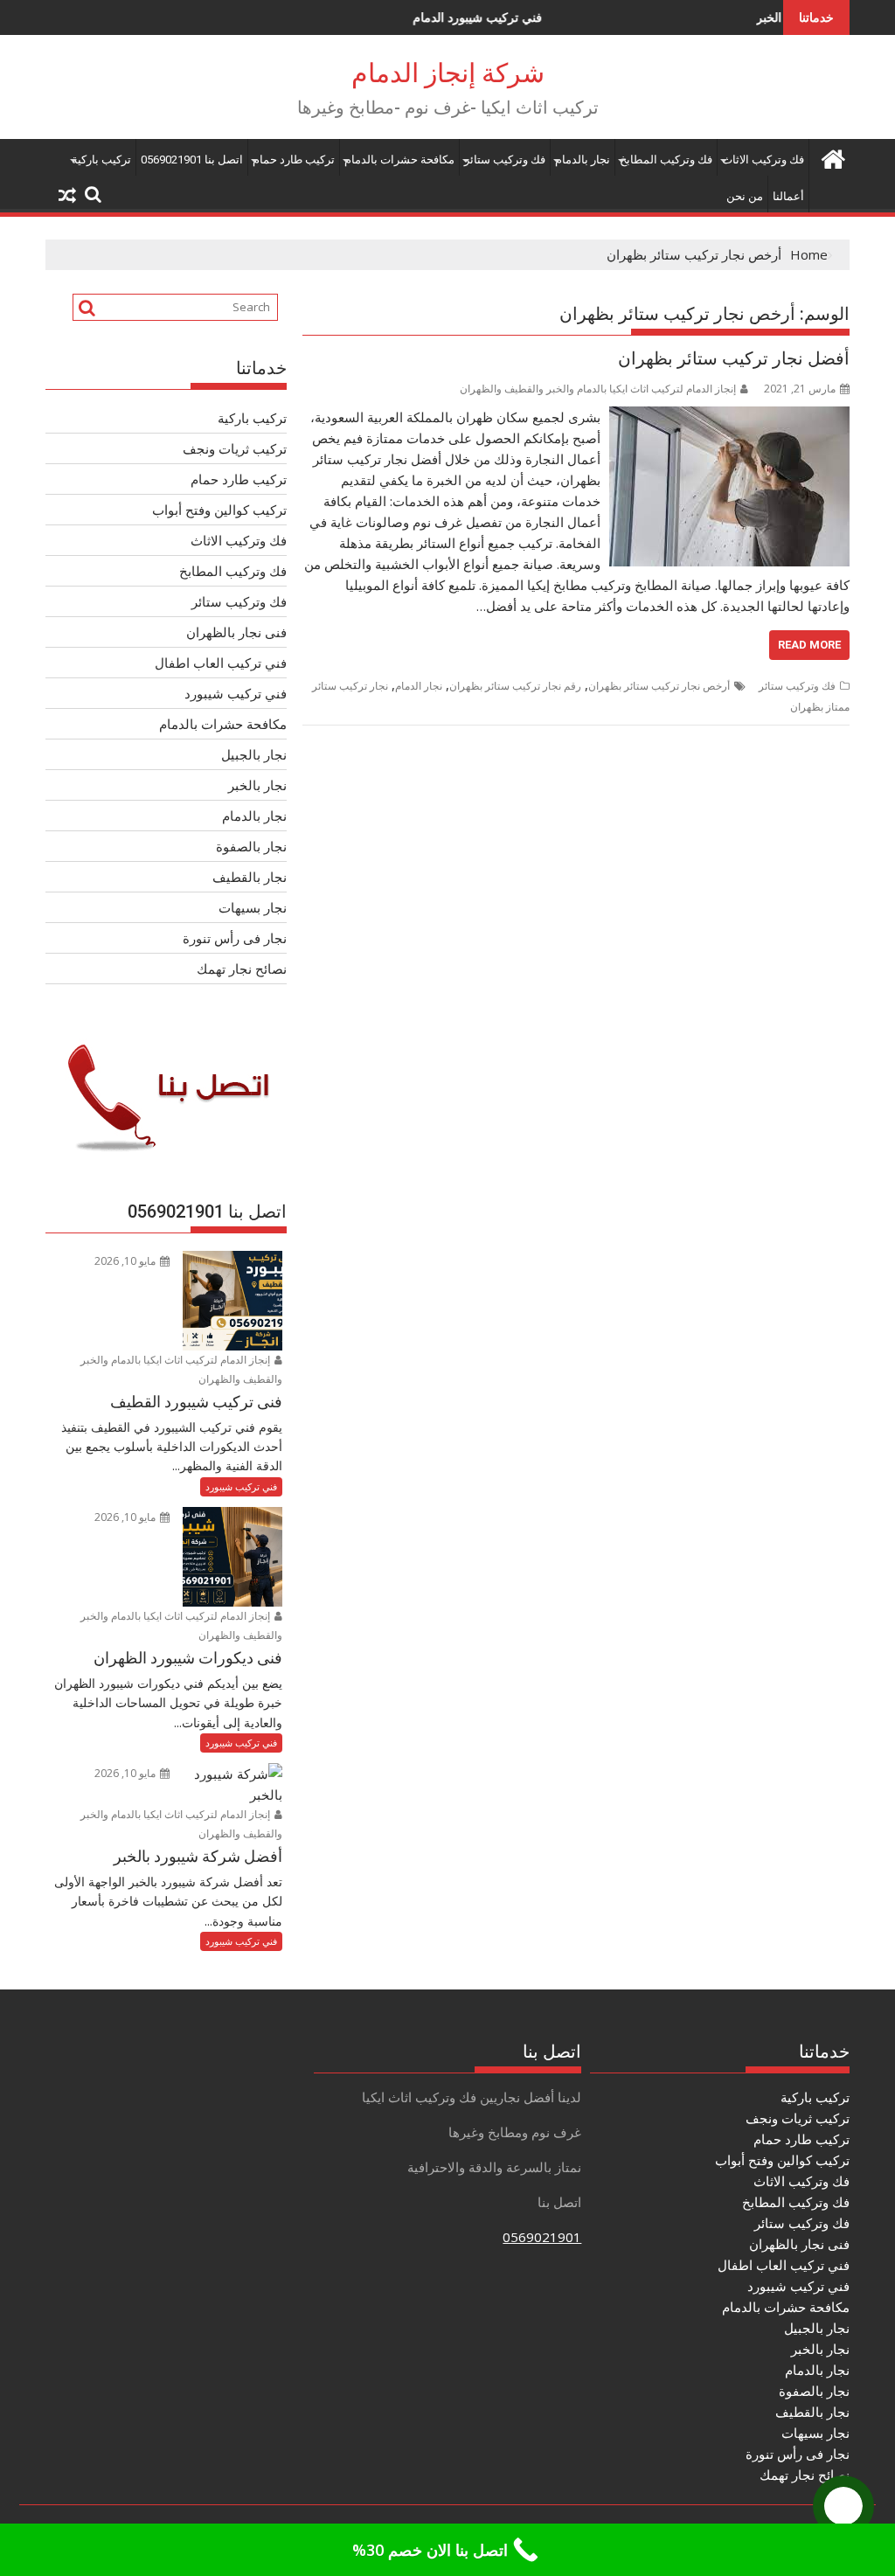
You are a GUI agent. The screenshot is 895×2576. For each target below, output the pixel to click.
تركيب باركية (101, 160)
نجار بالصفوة (251, 846)
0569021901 (542, 2237)
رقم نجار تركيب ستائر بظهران (515, 686)
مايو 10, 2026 (126, 1261)
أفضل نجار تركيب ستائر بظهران (734, 358)
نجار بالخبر (257, 785)
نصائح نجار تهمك (242, 969)
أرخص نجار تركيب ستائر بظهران (659, 686)
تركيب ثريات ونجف (235, 448)
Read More (809, 645)
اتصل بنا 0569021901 (192, 160)
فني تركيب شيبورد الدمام (416, 17)
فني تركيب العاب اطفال (221, 663)
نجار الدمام (419, 686)
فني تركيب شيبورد (236, 693)
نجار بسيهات (253, 907)
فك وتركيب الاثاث (763, 160)
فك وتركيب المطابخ (666, 160)
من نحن (745, 196)
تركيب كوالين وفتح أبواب (219, 510)
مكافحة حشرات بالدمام (399, 160)
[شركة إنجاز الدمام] (833, 157)
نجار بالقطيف (250, 877)
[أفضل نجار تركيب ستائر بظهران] (729, 417)
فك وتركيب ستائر (505, 160)
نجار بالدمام (583, 160)
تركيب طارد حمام (294, 160)
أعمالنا (788, 196)
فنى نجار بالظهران (236, 632)
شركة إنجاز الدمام (448, 73)
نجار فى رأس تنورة (235, 938)
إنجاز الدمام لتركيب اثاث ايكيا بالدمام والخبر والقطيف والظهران (598, 389)
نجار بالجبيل (254, 754)
